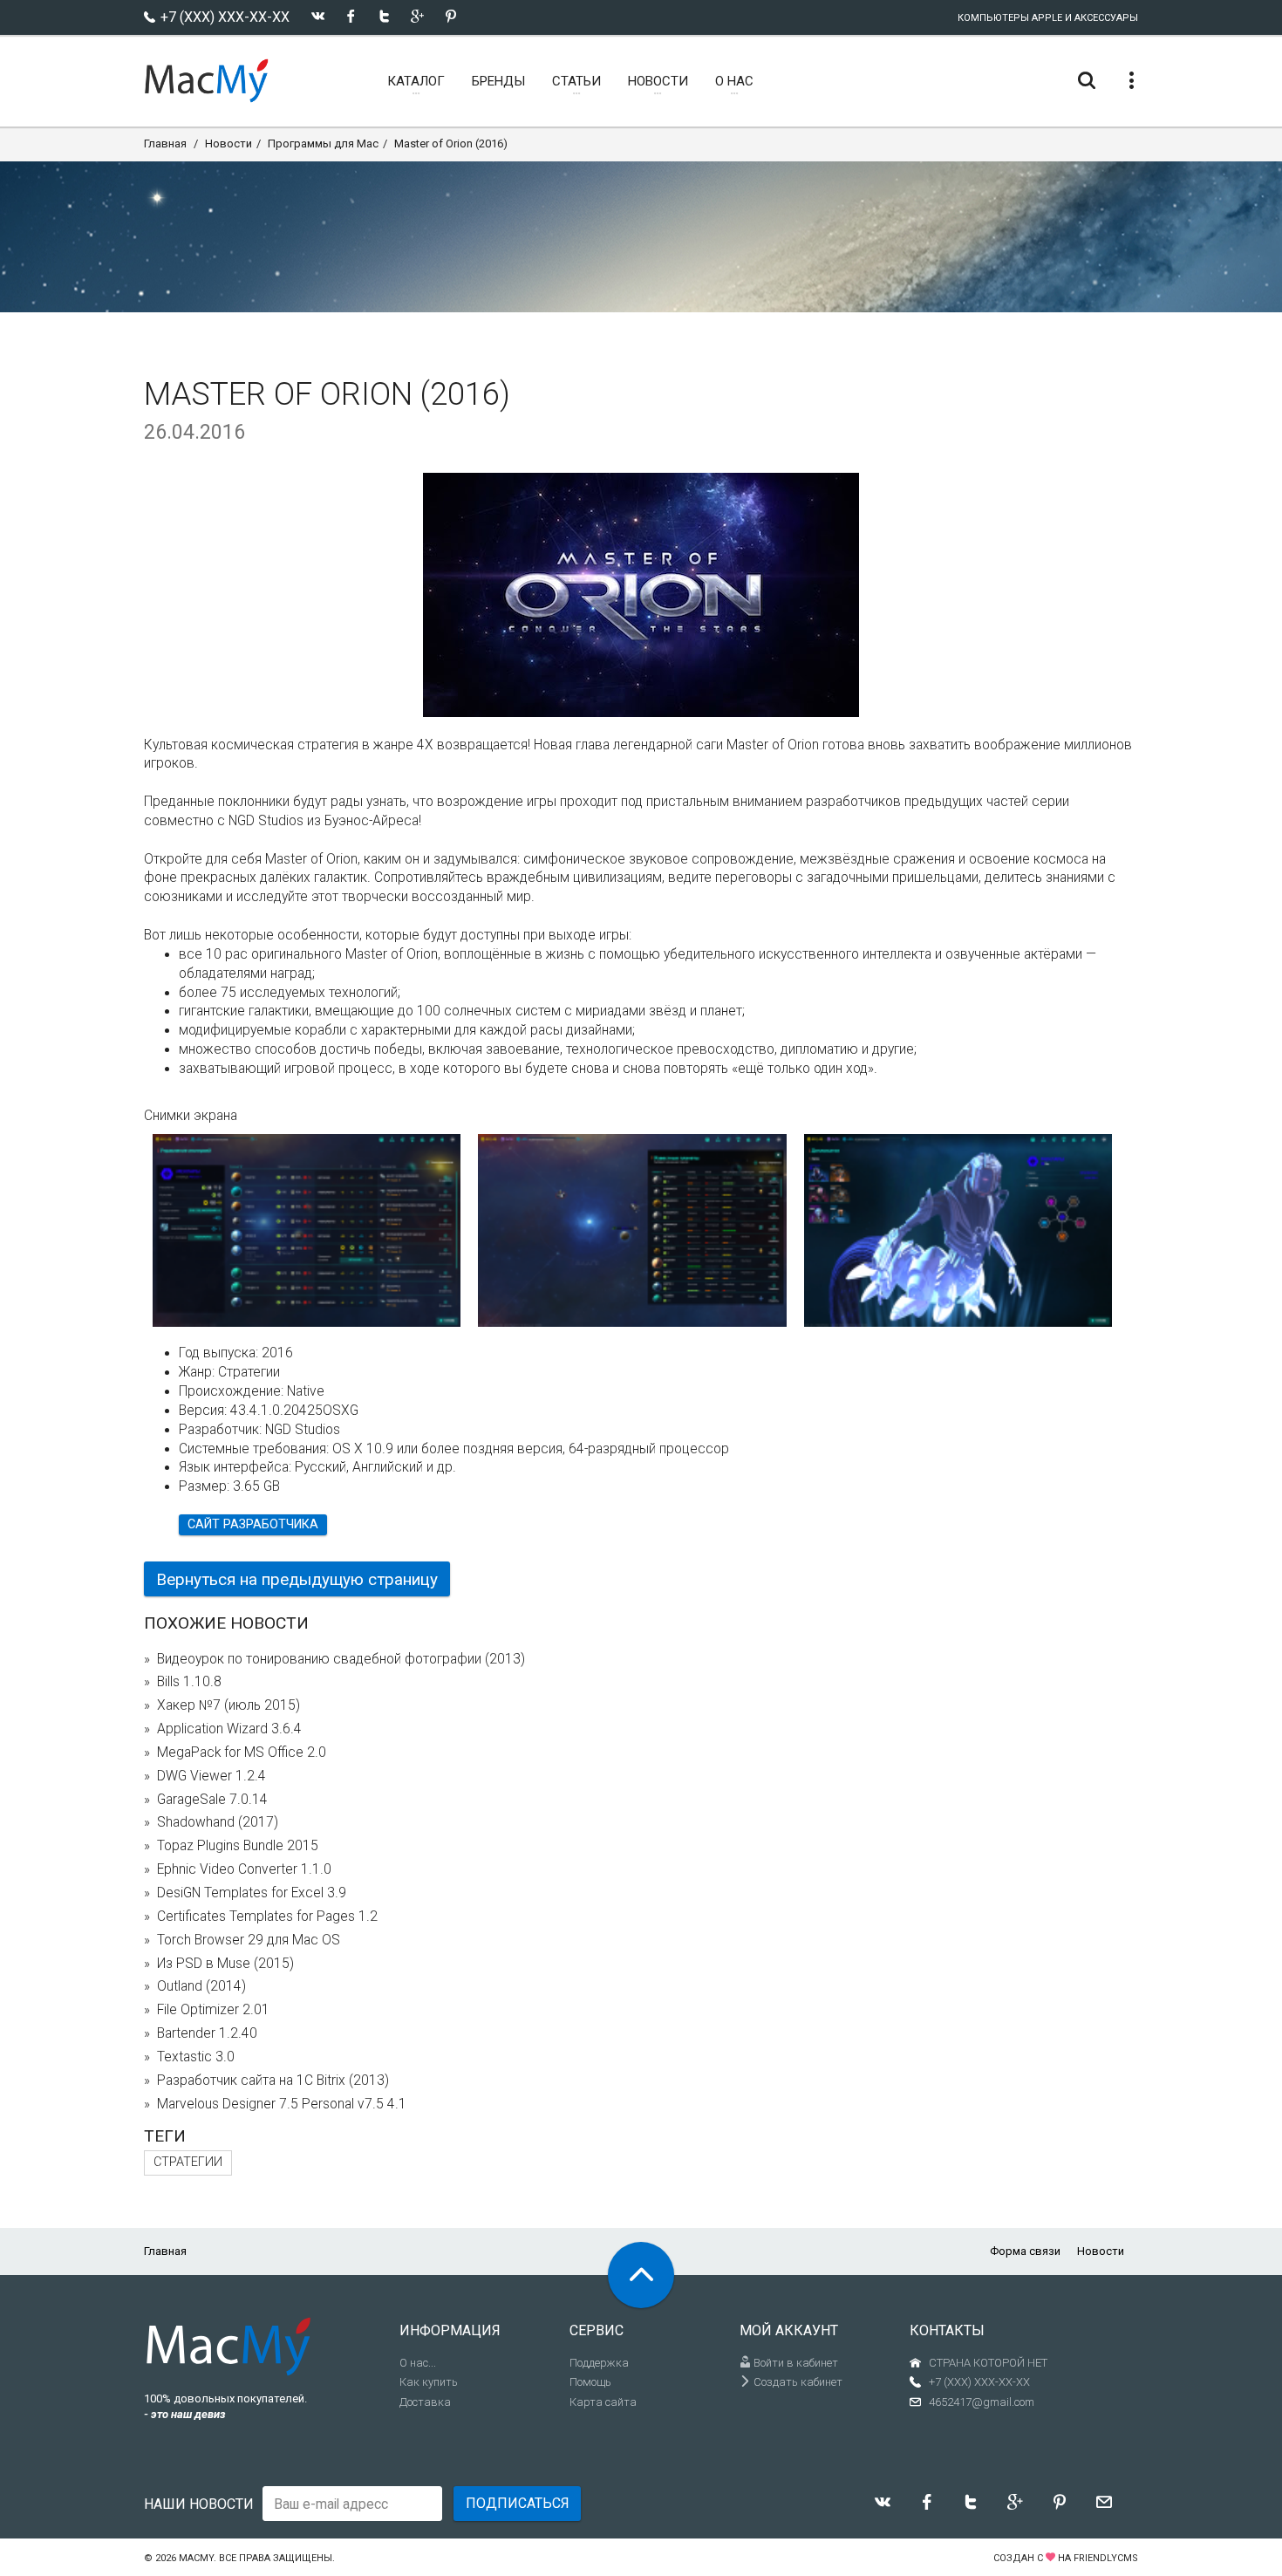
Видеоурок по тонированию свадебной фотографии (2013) (341, 1659)
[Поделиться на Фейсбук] (351, 16)
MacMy (196, 2558)
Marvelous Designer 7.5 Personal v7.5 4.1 (282, 2104)
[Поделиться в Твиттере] (384, 16)
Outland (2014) (201, 1986)
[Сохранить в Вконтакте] (318, 16)
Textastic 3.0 (196, 2057)
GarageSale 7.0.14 (212, 1800)
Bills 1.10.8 (189, 1682)
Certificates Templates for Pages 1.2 (267, 1917)
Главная (165, 143)
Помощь (590, 2382)
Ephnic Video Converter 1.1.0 (244, 1869)
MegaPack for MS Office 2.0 (242, 1753)
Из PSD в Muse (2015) (225, 1964)
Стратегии (188, 2162)
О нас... (418, 2363)
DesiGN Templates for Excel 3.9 (252, 1893)
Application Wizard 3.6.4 (229, 1729)
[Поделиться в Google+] (417, 16)
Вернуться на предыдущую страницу (297, 1579)
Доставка (425, 2402)
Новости (228, 143)
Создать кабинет (797, 2382)
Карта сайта (603, 2402)
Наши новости (199, 2504)
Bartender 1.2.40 (207, 2033)
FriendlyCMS (1106, 2558)
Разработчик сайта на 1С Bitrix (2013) (273, 2081)
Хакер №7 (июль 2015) (228, 1705)
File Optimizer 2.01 (213, 2010)
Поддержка (599, 2363)
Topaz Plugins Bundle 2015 (238, 1846)
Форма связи (1025, 2251)
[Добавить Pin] (450, 16)
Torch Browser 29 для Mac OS (249, 1940)
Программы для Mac (323, 143)
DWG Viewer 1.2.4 (211, 1776)
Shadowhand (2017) (218, 1822)
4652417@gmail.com (982, 2402)
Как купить (429, 2382)
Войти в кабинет (794, 2363)
